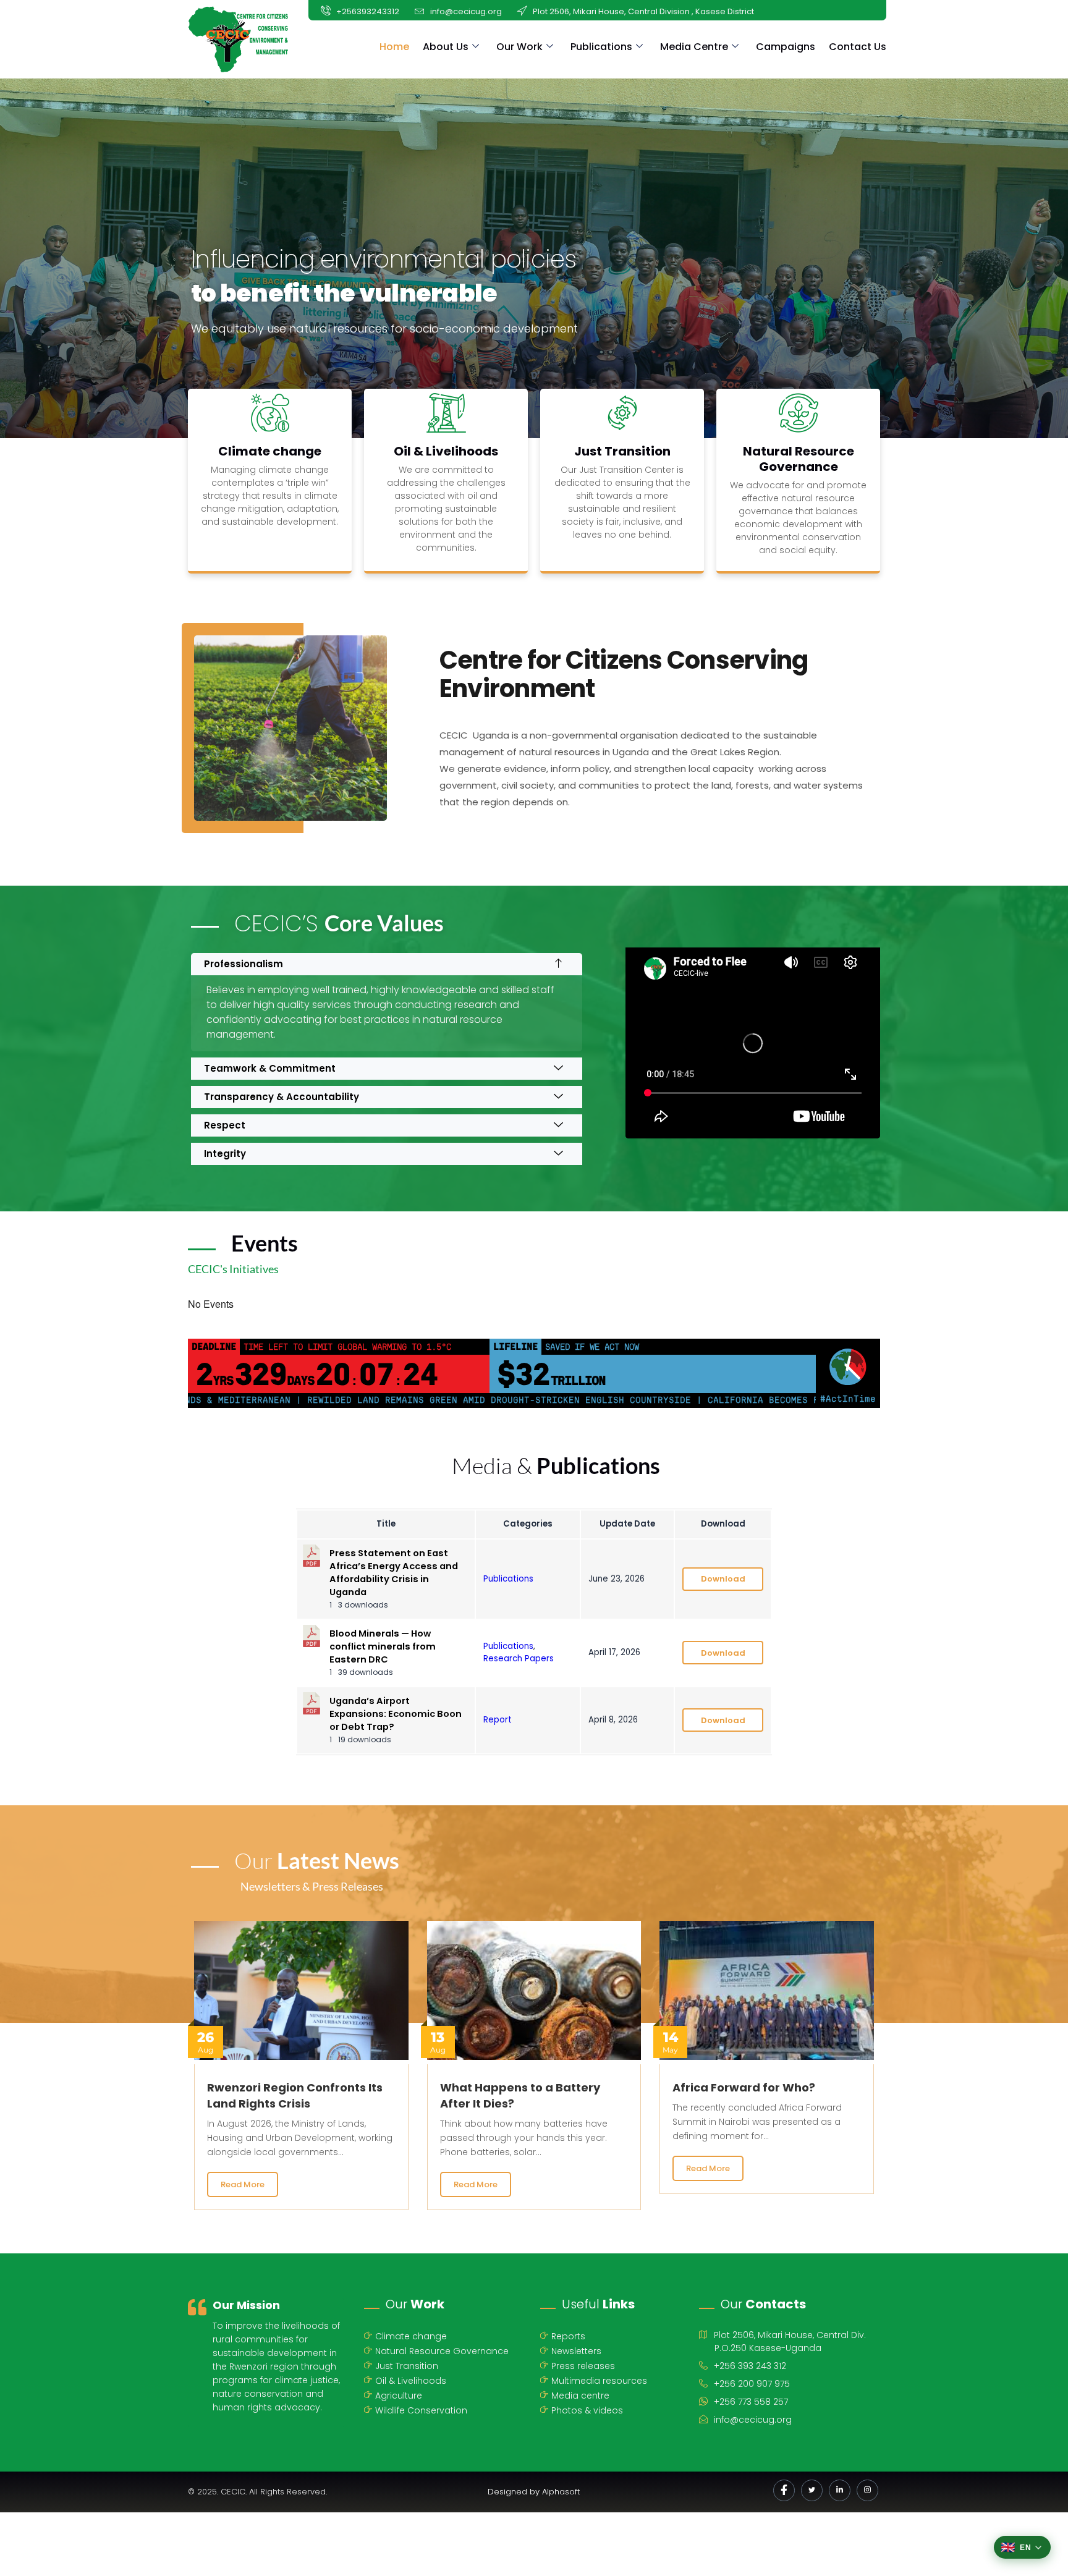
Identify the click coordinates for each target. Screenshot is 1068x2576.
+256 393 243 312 (750, 2366)
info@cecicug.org (753, 2420)
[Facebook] (784, 2490)
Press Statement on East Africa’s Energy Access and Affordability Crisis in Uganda (394, 1573)
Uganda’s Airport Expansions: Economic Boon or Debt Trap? (396, 1714)
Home (394, 47)
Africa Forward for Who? (744, 2087)
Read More (243, 2184)
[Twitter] (812, 2490)
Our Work (519, 47)
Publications (601, 47)
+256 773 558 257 (751, 2402)
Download (723, 1579)
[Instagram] (867, 2490)
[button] (387, 964)
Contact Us (858, 47)
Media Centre (694, 47)
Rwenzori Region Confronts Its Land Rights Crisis (295, 2095)
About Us (446, 47)
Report (498, 1720)
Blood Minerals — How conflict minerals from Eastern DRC (383, 1646)
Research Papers (519, 1659)
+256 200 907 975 (752, 2384)
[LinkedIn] (840, 2490)
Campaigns (786, 47)
